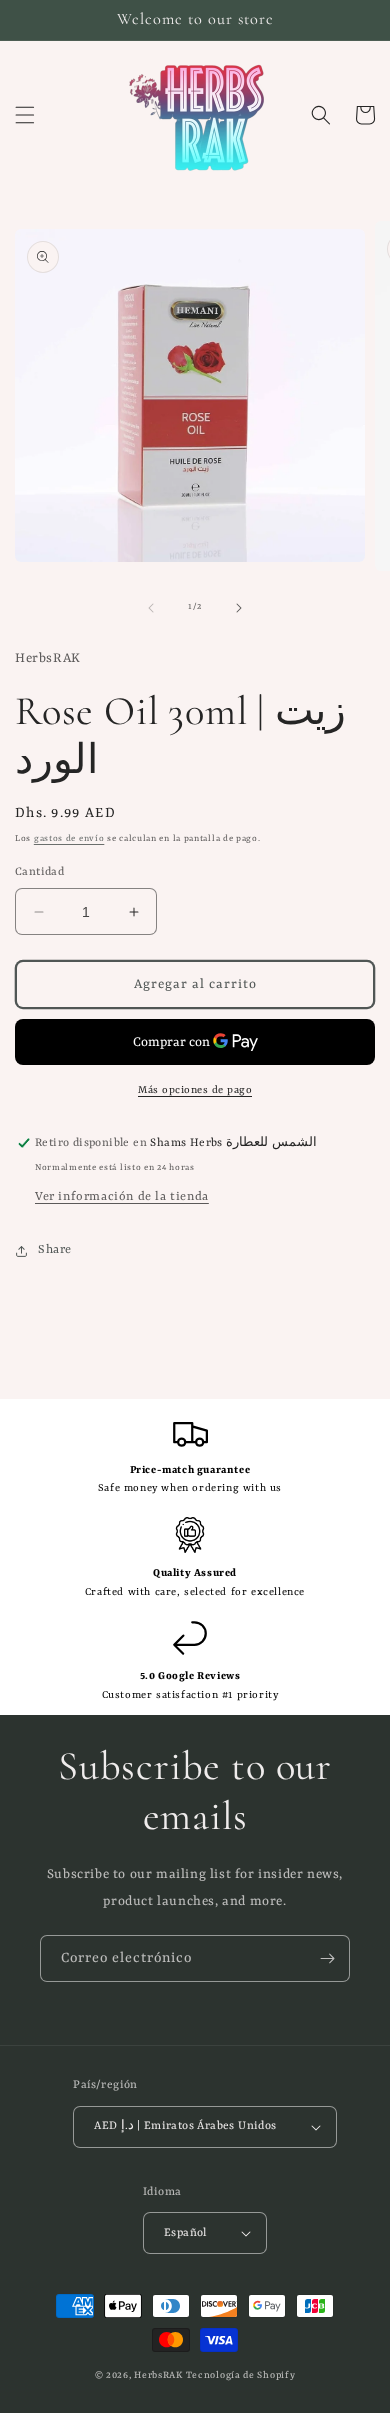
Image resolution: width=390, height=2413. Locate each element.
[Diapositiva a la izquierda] (151, 608)
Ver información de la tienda (122, 1197)
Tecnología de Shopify (241, 2375)
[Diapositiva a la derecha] (239, 608)
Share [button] (55, 1250)
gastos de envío (69, 839)
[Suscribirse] (327, 1958)
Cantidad (39, 872)
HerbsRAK (158, 2375)
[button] (25, 115)
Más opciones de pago (195, 1090)
